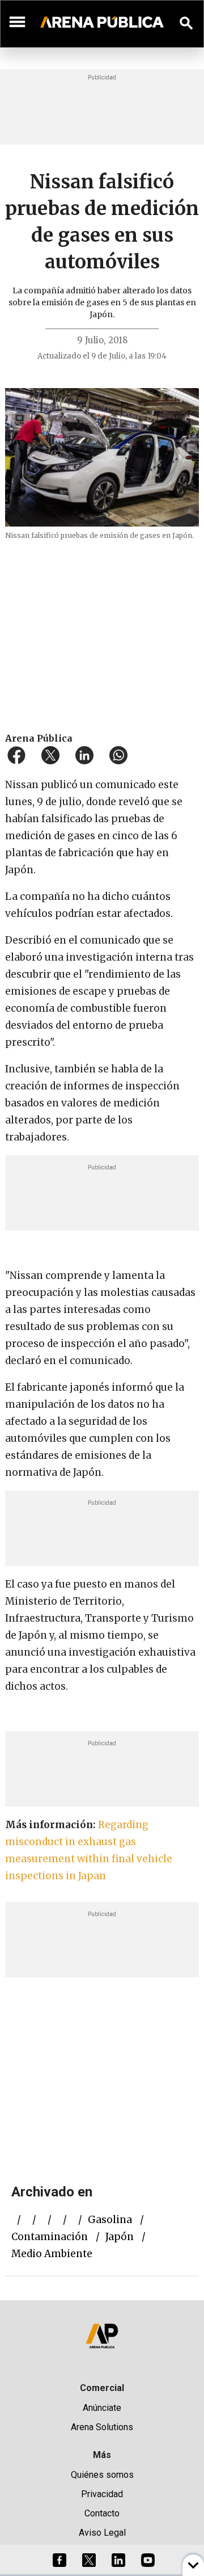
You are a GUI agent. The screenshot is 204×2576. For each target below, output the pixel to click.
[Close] (171, 1202)
